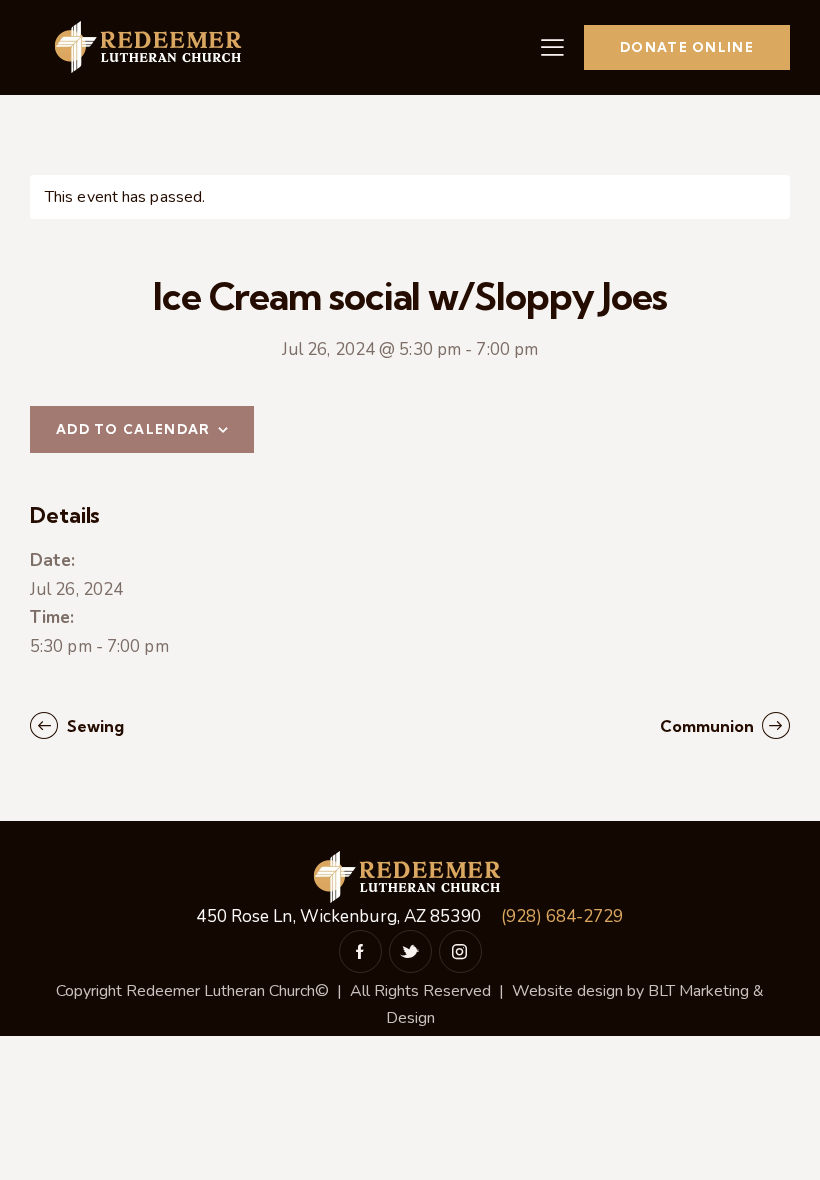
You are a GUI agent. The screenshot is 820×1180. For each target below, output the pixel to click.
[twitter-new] (410, 951)
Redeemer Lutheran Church (220, 991)
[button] (552, 47)
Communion (709, 726)
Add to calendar (133, 429)
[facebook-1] (360, 951)
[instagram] (460, 951)
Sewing (93, 726)
